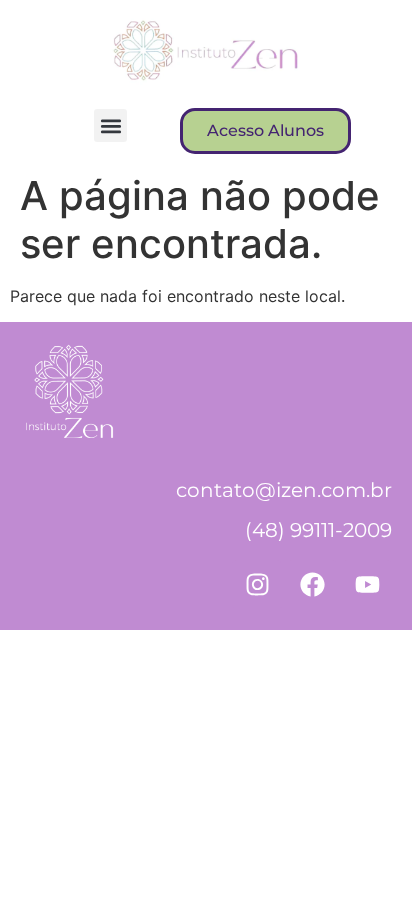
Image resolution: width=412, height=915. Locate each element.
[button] (110, 125)
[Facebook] (312, 585)
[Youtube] (367, 585)
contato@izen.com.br (284, 490)
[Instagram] (257, 585)
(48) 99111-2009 (318, 530)
